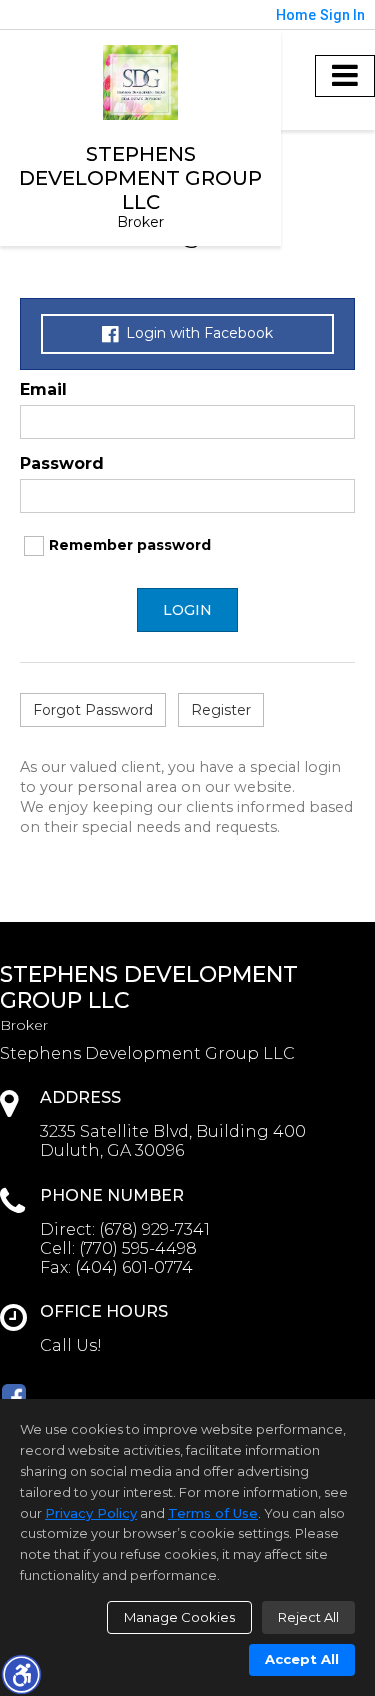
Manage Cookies (179, 1617)
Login (187, 610)
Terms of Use (213, 1513)
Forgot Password (93, 710)
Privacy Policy (91, 1513)
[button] (21, 1674)
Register (221, 710)
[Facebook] (14, 1396)
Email (43, 389)
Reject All (308, 1617)
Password (62, 463)
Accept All (302, 1659)
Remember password (130, 545)
